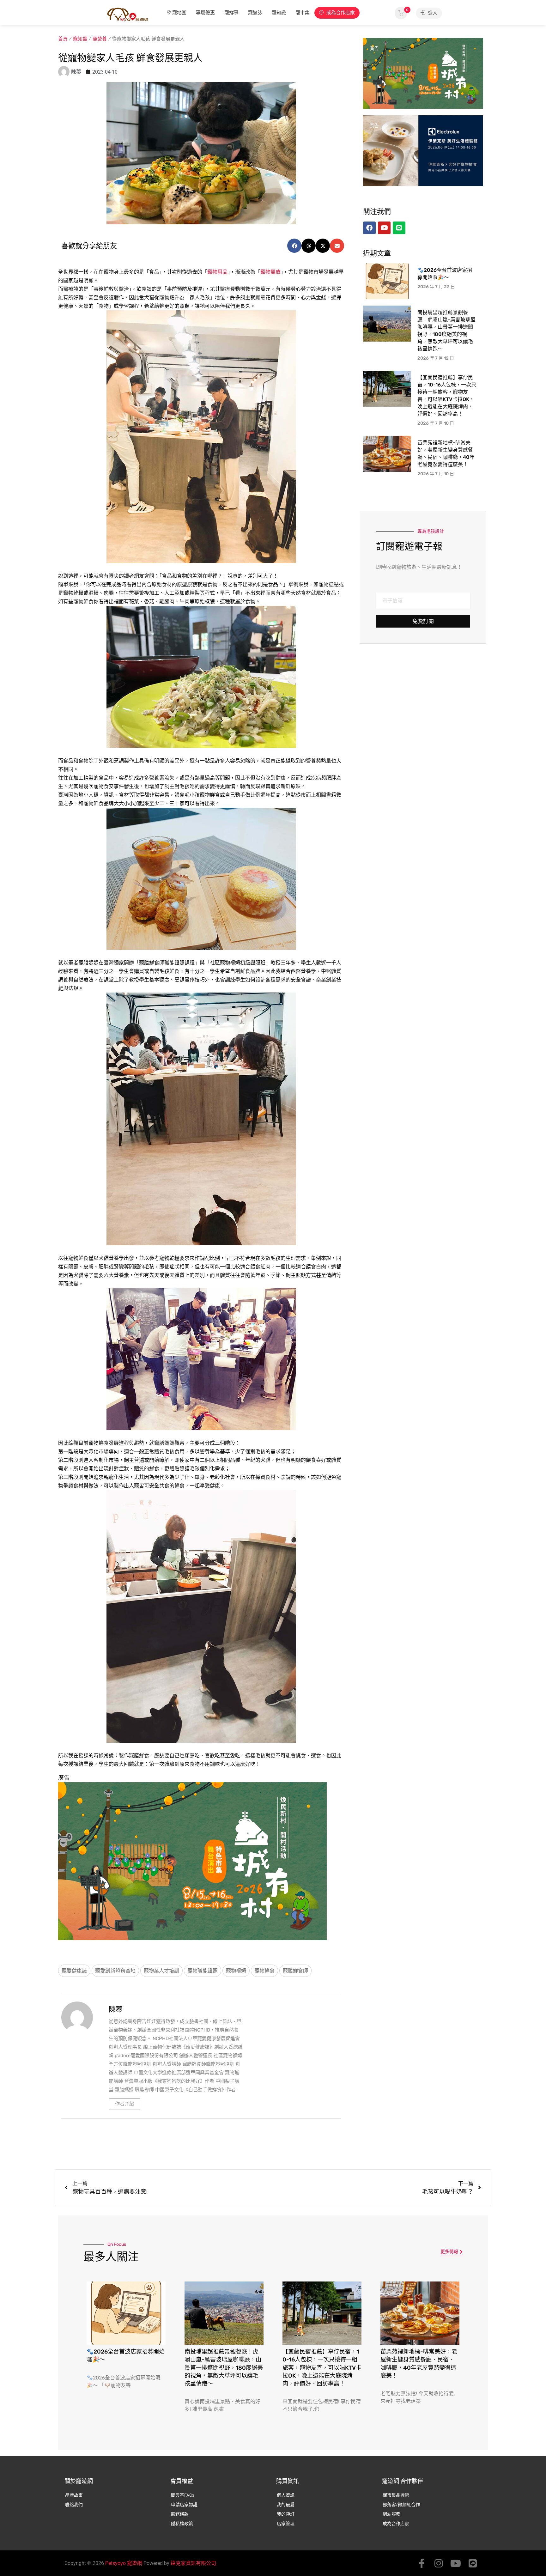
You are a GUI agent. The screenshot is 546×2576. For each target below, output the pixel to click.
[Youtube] (456, 2563)
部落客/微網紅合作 (401, 2505)
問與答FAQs (183, 2495)
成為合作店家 (340, 13)
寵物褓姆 (236, 1971)
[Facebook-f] (422, 2563)
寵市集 (303, 13)
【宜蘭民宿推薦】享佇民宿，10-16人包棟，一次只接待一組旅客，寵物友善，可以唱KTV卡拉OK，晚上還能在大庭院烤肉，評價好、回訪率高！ (322, 2368)
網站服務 (391, 2514)
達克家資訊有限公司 (193, 2563)
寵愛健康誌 (74, 1971)
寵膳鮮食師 (295, 1971)
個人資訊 (286, 2495)
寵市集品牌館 (396, 2495)
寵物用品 (217, 272)
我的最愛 (286, 2505)
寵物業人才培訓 (161, 1971)
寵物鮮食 (264, 1971)
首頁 (63, 39)
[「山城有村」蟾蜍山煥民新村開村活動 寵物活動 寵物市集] (192, 1861)
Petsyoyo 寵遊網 (124, 2563)
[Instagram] (439, 2563)
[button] (294, 246)
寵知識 (279, 13)
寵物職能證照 (203, 1971)
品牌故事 (74, 2495)
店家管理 (286, 2524)
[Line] (473, 2563)
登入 (432, 13)
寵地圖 (179, 13)
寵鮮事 (231, 13)
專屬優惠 (205, 13)
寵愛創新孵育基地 (115, 1971)
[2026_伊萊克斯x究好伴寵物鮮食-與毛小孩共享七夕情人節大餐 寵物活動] (423, 150)
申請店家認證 (184, 2505)
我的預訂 (286, 2514)
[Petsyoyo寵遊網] (128, 14)
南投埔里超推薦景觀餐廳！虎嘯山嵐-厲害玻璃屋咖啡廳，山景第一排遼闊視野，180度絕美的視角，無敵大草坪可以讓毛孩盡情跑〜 (224, 2368)
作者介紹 (124, 2104)
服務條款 (180, 2514)
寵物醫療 (270, 272)
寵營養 (100, 39)
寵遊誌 (255, 13)
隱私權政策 (182, 2524)
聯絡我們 (74, 2505)
